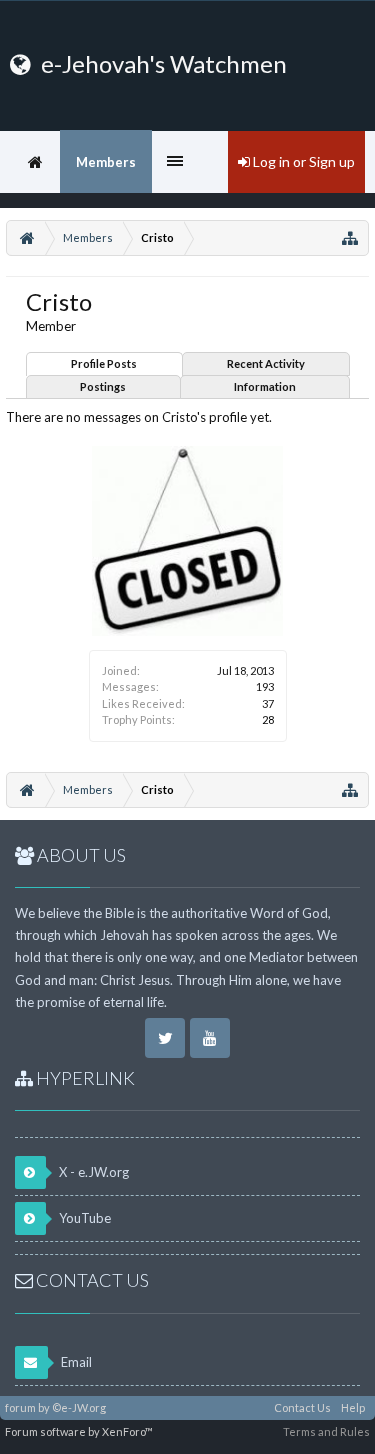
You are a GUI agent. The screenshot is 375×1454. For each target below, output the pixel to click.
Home (35, 162)
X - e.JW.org (92, 1172)
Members (106, 162)
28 (268, 719)
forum (20, 1407)
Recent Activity (266, 363)
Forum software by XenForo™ (79, 1431)
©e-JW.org (79, 1407)
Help (353, 1407)
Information (265, 386)
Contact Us (302, 1407)
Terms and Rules (326, 1431)
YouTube (83, 1218)
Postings (103, 386)
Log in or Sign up (302, 161)
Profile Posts (104, 363)
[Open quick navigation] (350, 238)
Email (75, 1362)
